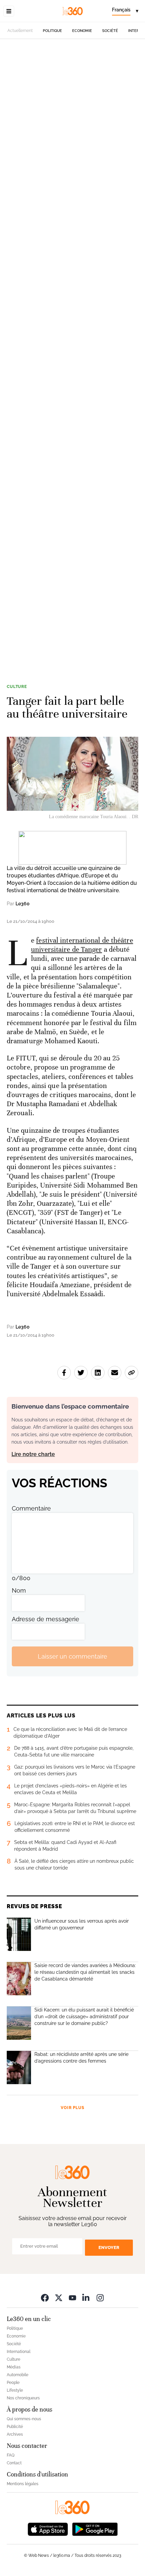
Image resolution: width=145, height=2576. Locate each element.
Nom (19, 1590)
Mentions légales (23, 2484)
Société (110, 31)
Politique (52, 31)
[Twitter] (59, 2298)
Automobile (18, 2375)
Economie (82, 31)
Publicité (15, 2427)
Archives (15, 2434)
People (13, 2383)
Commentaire (31, 1508)
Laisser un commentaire (72, 1656)
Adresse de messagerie (46, 1619)
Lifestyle (15, 2390)
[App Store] (48, 2529)
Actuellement (20, 31)
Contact (14, 2463)
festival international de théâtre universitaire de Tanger (82, 945)
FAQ (11, 2455)
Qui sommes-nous (24, 2419)
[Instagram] (100, 2298)
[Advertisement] (72, 356)
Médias (14, 2367)
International (19, 2352)
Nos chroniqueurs (23, 2398)
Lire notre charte (33, 1454)
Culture (17, 687)
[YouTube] (72, 2298)
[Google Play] (95, 2529)
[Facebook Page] (45, 2298)
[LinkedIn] (86, 2298)
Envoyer (109, 2247)
